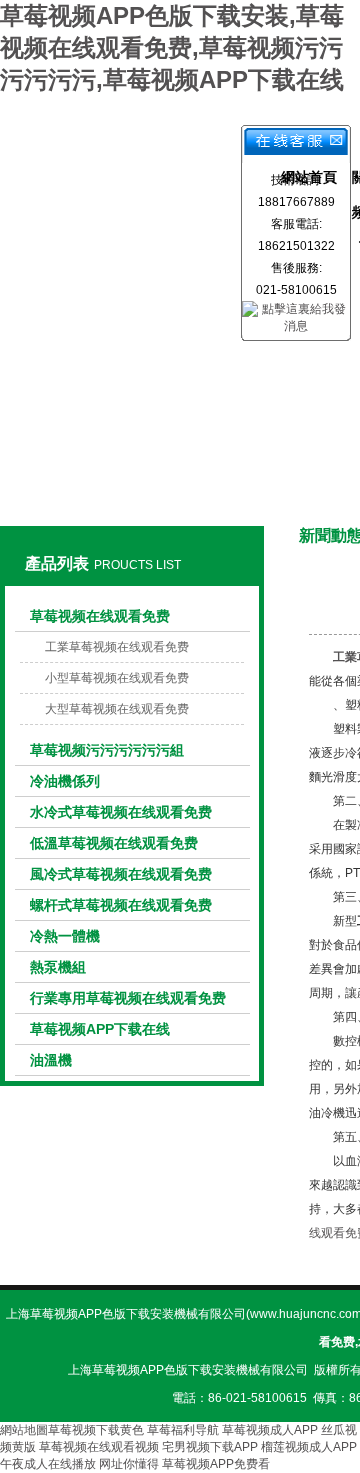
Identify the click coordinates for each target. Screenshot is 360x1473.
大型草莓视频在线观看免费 (117, 709)
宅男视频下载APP (210, 1447)
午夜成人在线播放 (48, 1464)
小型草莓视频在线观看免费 (117, 678)
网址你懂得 (129, 1464)
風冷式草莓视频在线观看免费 (121, 874)
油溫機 (51, 1060)
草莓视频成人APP (270, 1430)
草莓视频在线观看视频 (99, 1447)
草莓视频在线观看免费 (100, 616)
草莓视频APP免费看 (216, 1464)
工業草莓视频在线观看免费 (117, 647)
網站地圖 (24, 1430)
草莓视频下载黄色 (96, 1430)
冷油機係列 (65, 781)
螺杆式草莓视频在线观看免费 (121, 905)
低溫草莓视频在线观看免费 (114, 843)
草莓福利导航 (183, 1430)
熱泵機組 (58, 967)
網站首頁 (309, 177)
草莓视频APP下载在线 (100, 1029)
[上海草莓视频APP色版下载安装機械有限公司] (131, 159)
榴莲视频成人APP (309, 1447)
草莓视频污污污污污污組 (107, 750)
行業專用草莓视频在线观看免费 (128, 998)
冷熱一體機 (65, 936)
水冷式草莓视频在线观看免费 (121, 812)
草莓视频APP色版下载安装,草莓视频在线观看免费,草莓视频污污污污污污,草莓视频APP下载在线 (172, 47)
